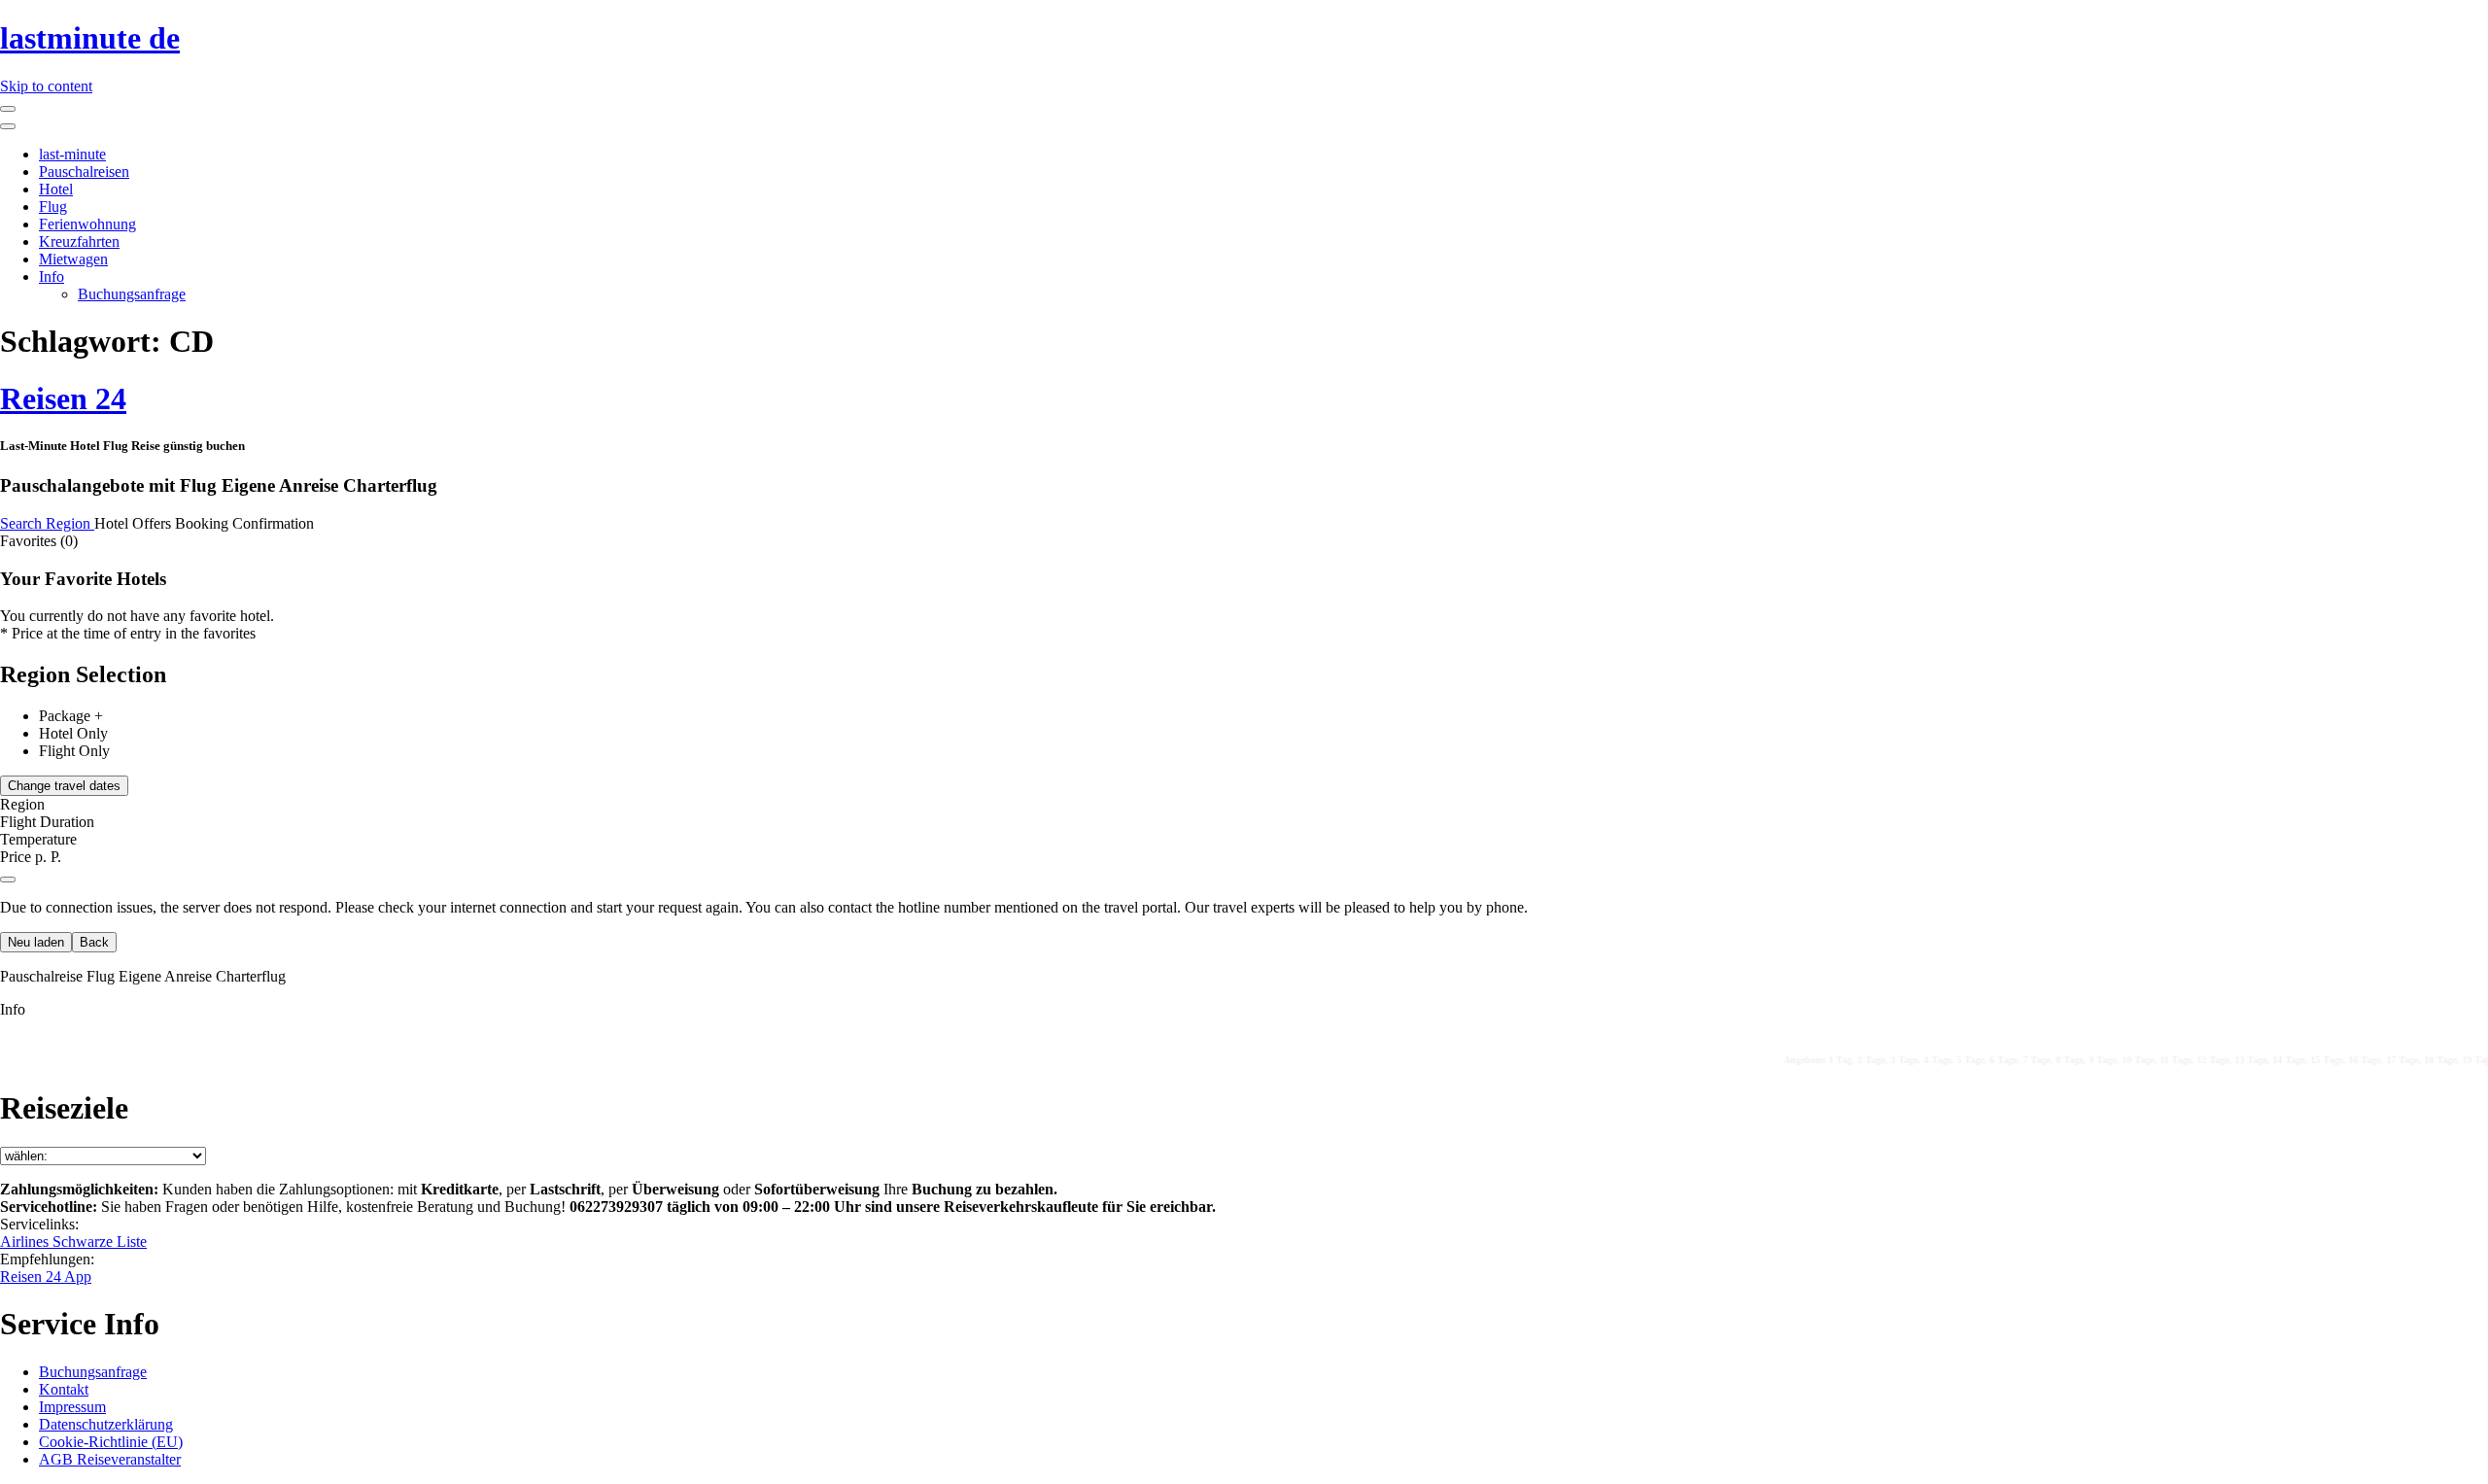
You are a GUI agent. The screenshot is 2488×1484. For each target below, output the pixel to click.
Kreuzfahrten (79, 242)
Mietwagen (73, 259)
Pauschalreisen (84, 172)
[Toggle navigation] (8, 109)
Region (70, 523)
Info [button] (13, 1009)
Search (23, 523)
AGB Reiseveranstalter (110, 1459)
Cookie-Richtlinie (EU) (111, 1442)
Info (52, 276)
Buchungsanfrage (132, 294)
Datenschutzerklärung (106, 1424)
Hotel (56, 189)
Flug (53, 207)
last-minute (72, 154)
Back (94, 942)
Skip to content (46, 86)
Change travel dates (64, 786)
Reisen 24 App (46, 1277)
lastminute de (90, 38)
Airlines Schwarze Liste (73, 1242)
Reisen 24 (63, 398)
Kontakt (64, 1389)
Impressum (72, 1407)
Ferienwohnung (87, 224)
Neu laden (36, 942)
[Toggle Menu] (8, 126)
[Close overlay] (8, 880)
